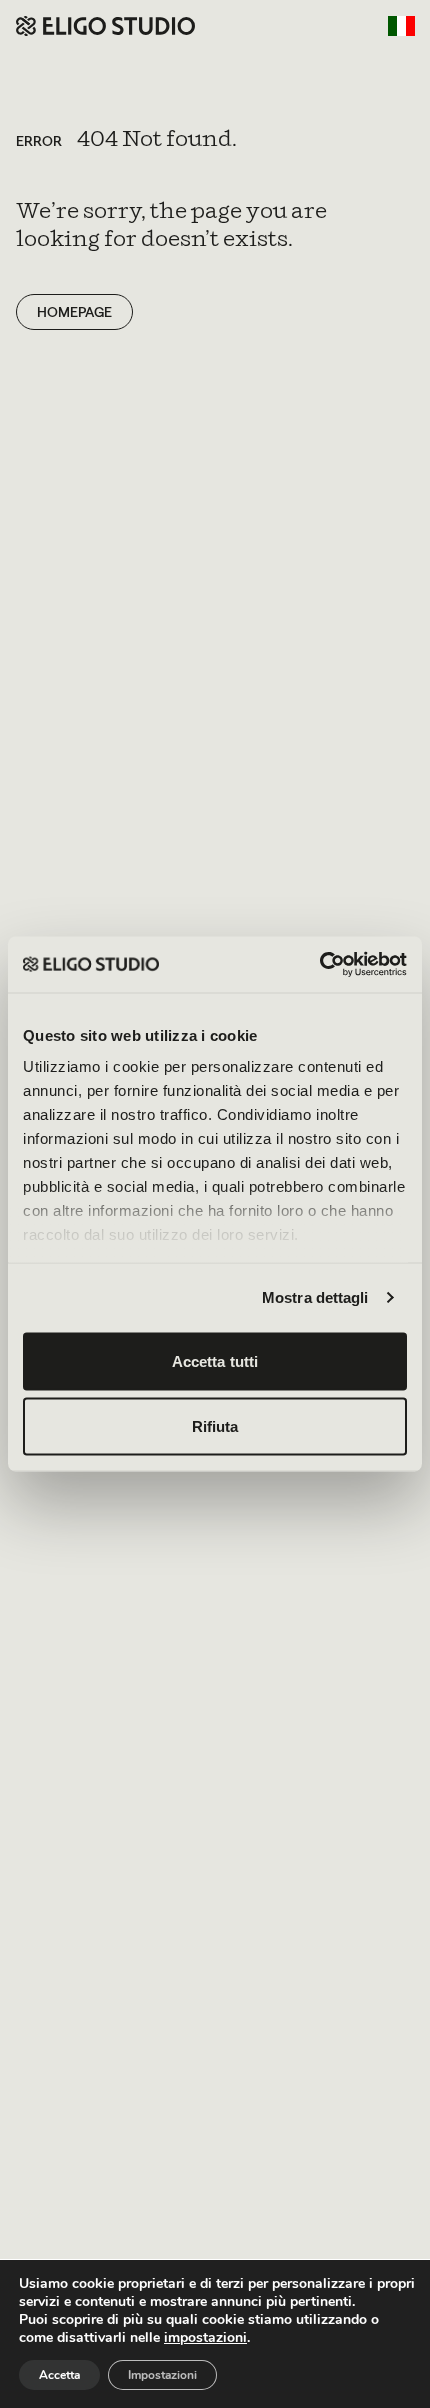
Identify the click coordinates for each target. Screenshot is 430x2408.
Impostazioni (162, 2375)
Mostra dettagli (315, 1297)
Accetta (59, 2375)
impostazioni (205, 2338)
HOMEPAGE (74, 312)
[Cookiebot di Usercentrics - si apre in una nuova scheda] (319, 965)
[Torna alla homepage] (105, 26)
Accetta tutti (215, 1360)
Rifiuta (215, 1426)
